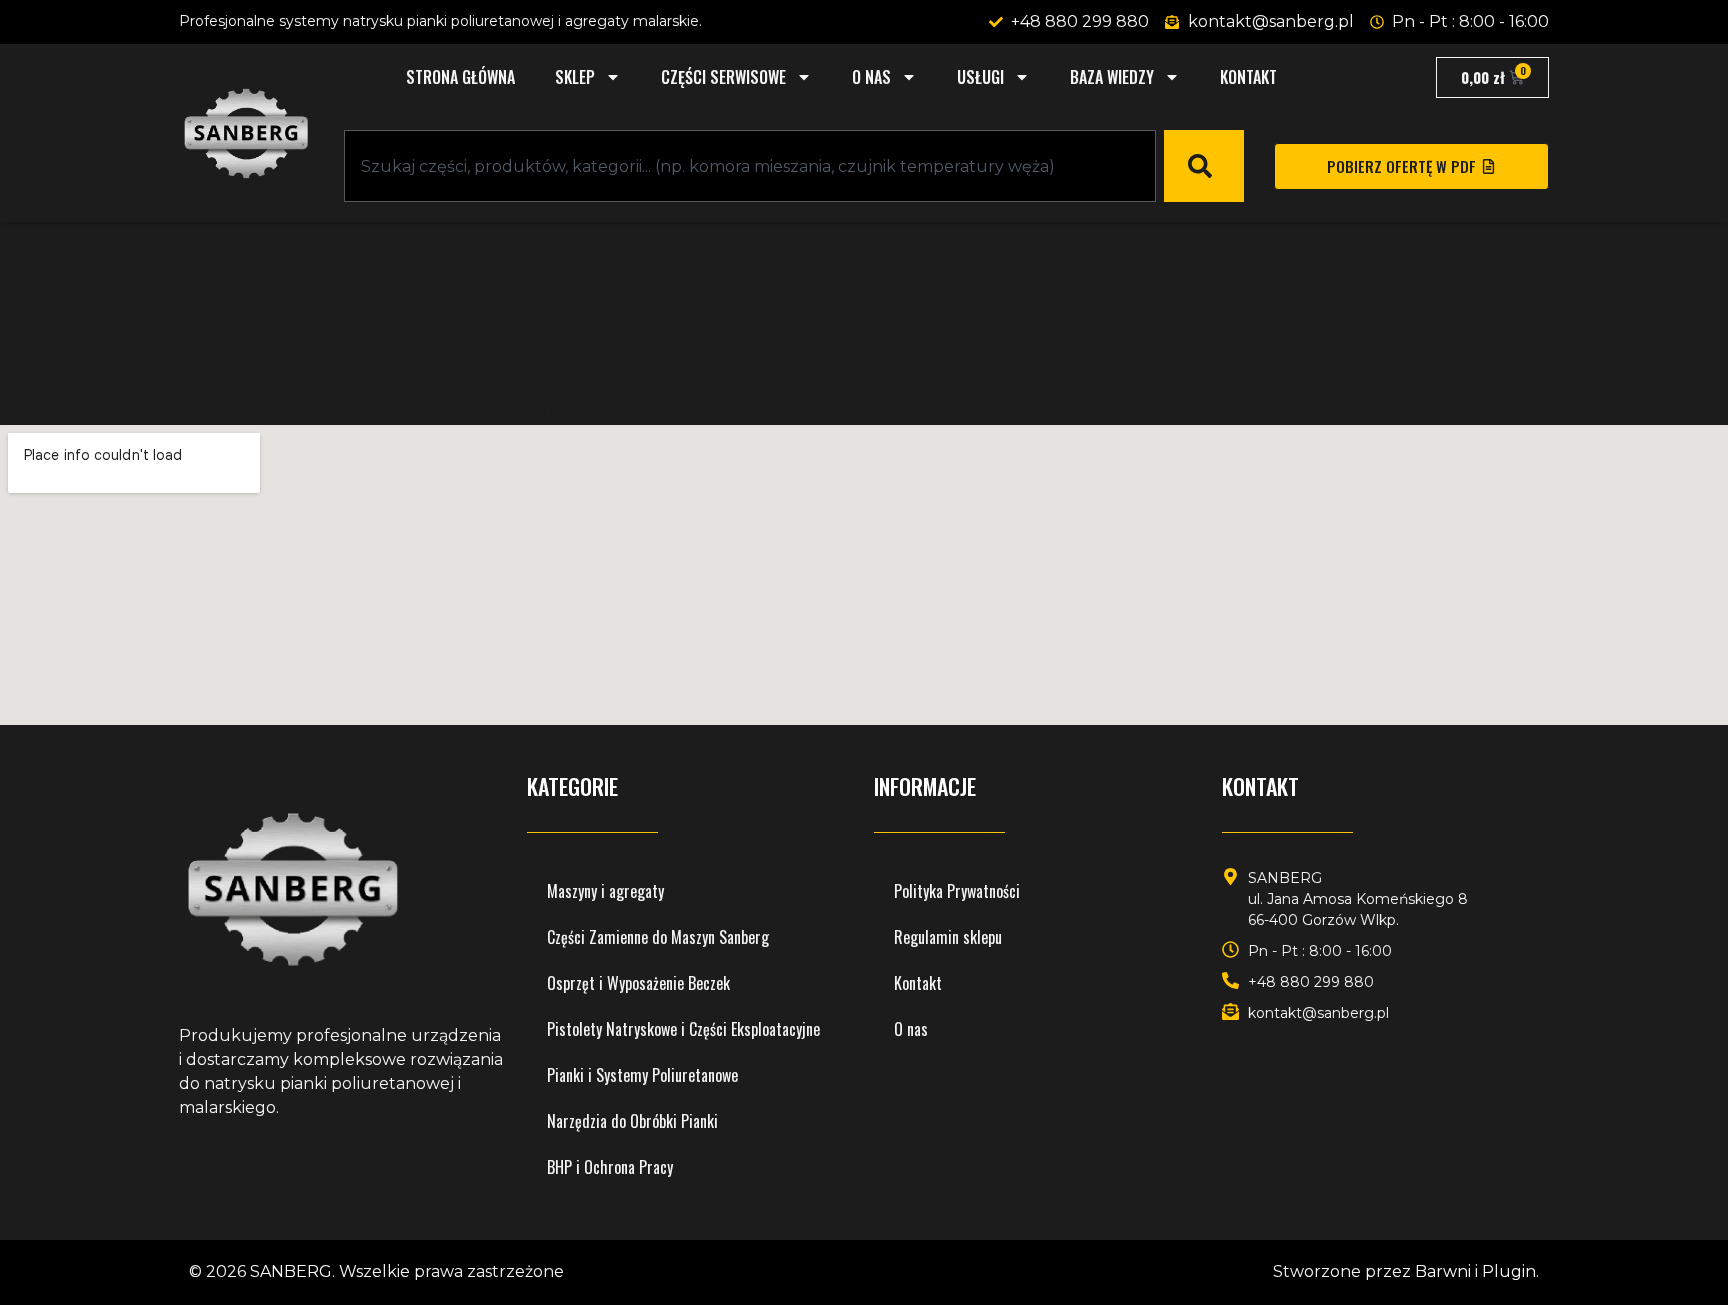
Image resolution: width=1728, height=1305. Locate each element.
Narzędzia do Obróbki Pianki (632, 1121)
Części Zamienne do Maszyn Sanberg (658, 937)
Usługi (980, 77)
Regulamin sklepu (948, 937)
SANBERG (291, 1271)
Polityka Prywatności (957, 891)
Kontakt (1248, 77)
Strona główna (460, 77)
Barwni (1443, 1271)
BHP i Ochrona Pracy (610, 1167)
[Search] (1204, 166)
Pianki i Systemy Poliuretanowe (642, 1075)
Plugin (1509, 1271)
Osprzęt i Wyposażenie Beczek (638, 983)
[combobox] (750, 166)
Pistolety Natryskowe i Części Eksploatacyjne (683, 1029)
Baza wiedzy (1112, 77)
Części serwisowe (723, 77)
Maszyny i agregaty (605, 891)
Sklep (575, 77)
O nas (871, 77)
